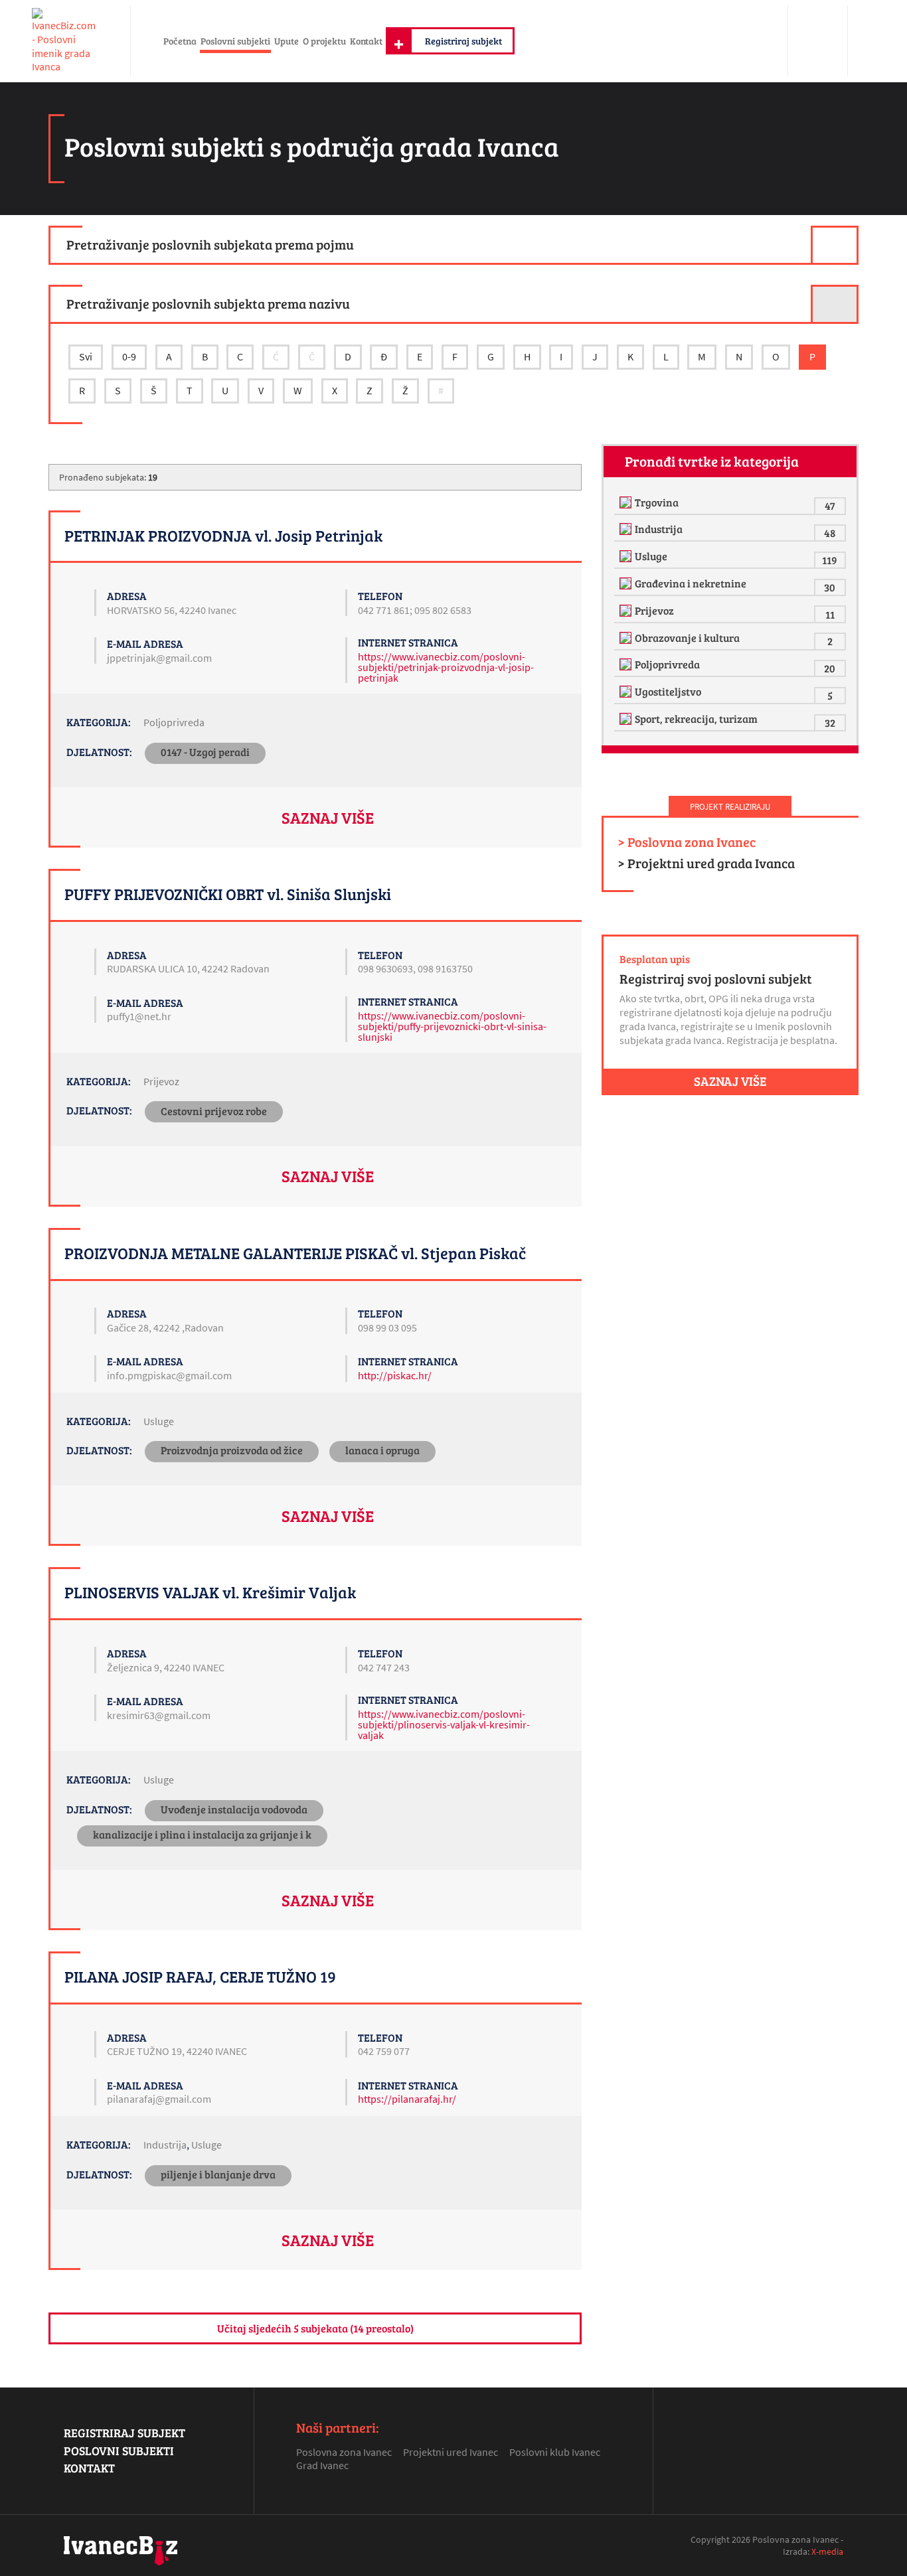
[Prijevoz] (627, 611)
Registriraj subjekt (463, 40)
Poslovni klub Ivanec (555, 2452)
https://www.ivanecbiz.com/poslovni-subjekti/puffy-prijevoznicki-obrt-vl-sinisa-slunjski (452, 1026)
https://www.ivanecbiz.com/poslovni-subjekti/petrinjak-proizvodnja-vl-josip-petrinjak (446, 667)
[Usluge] (627, 556)
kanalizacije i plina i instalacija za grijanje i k (202, 1834)
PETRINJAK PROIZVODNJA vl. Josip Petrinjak (223, 535)
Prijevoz (161, 1081)
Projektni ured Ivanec (451, 2452)
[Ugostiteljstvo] (627, 692)
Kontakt (366, 40)
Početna (180, 40)
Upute (287, 40)
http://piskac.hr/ (395, 1375)
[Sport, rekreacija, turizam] (627, 719)
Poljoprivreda (174, 722)
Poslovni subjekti (235, 40)
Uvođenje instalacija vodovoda (234, 1809)
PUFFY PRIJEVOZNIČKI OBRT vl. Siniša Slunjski (228, 894)
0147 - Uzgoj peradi (205, 752)
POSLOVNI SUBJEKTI (119, 2451)
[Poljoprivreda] (627, 664)
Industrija (165, 2145)
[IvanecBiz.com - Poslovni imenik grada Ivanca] (65, 41)
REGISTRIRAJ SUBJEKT (124, 2433)
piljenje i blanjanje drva (218, 2174)
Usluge (159, 1421)
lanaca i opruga (382, 1450)
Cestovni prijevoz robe (214, 1111)
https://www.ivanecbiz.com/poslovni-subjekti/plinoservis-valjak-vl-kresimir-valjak (444, 1724)
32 (830, 722)
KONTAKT (89, 2468)
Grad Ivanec (322, 2465)
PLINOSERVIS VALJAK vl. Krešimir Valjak (210, 1592)
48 (830, 533)
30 (830, 587)
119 (830, 560)
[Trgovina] (627, 502)
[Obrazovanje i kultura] (627, 638)
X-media (827, 2551)
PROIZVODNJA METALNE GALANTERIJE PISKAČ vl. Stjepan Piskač (295, 1253)
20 (830, 668)
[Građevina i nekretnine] (627, 583)
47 (830, 505)
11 (830, 614)
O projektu (324, 40)
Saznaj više (328, 817)
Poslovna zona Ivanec (344, 2452)
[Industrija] (627, 529)
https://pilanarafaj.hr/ (407, 2099)
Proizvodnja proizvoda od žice (232, 1450)
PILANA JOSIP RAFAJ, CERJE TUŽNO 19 (200, 1976)
